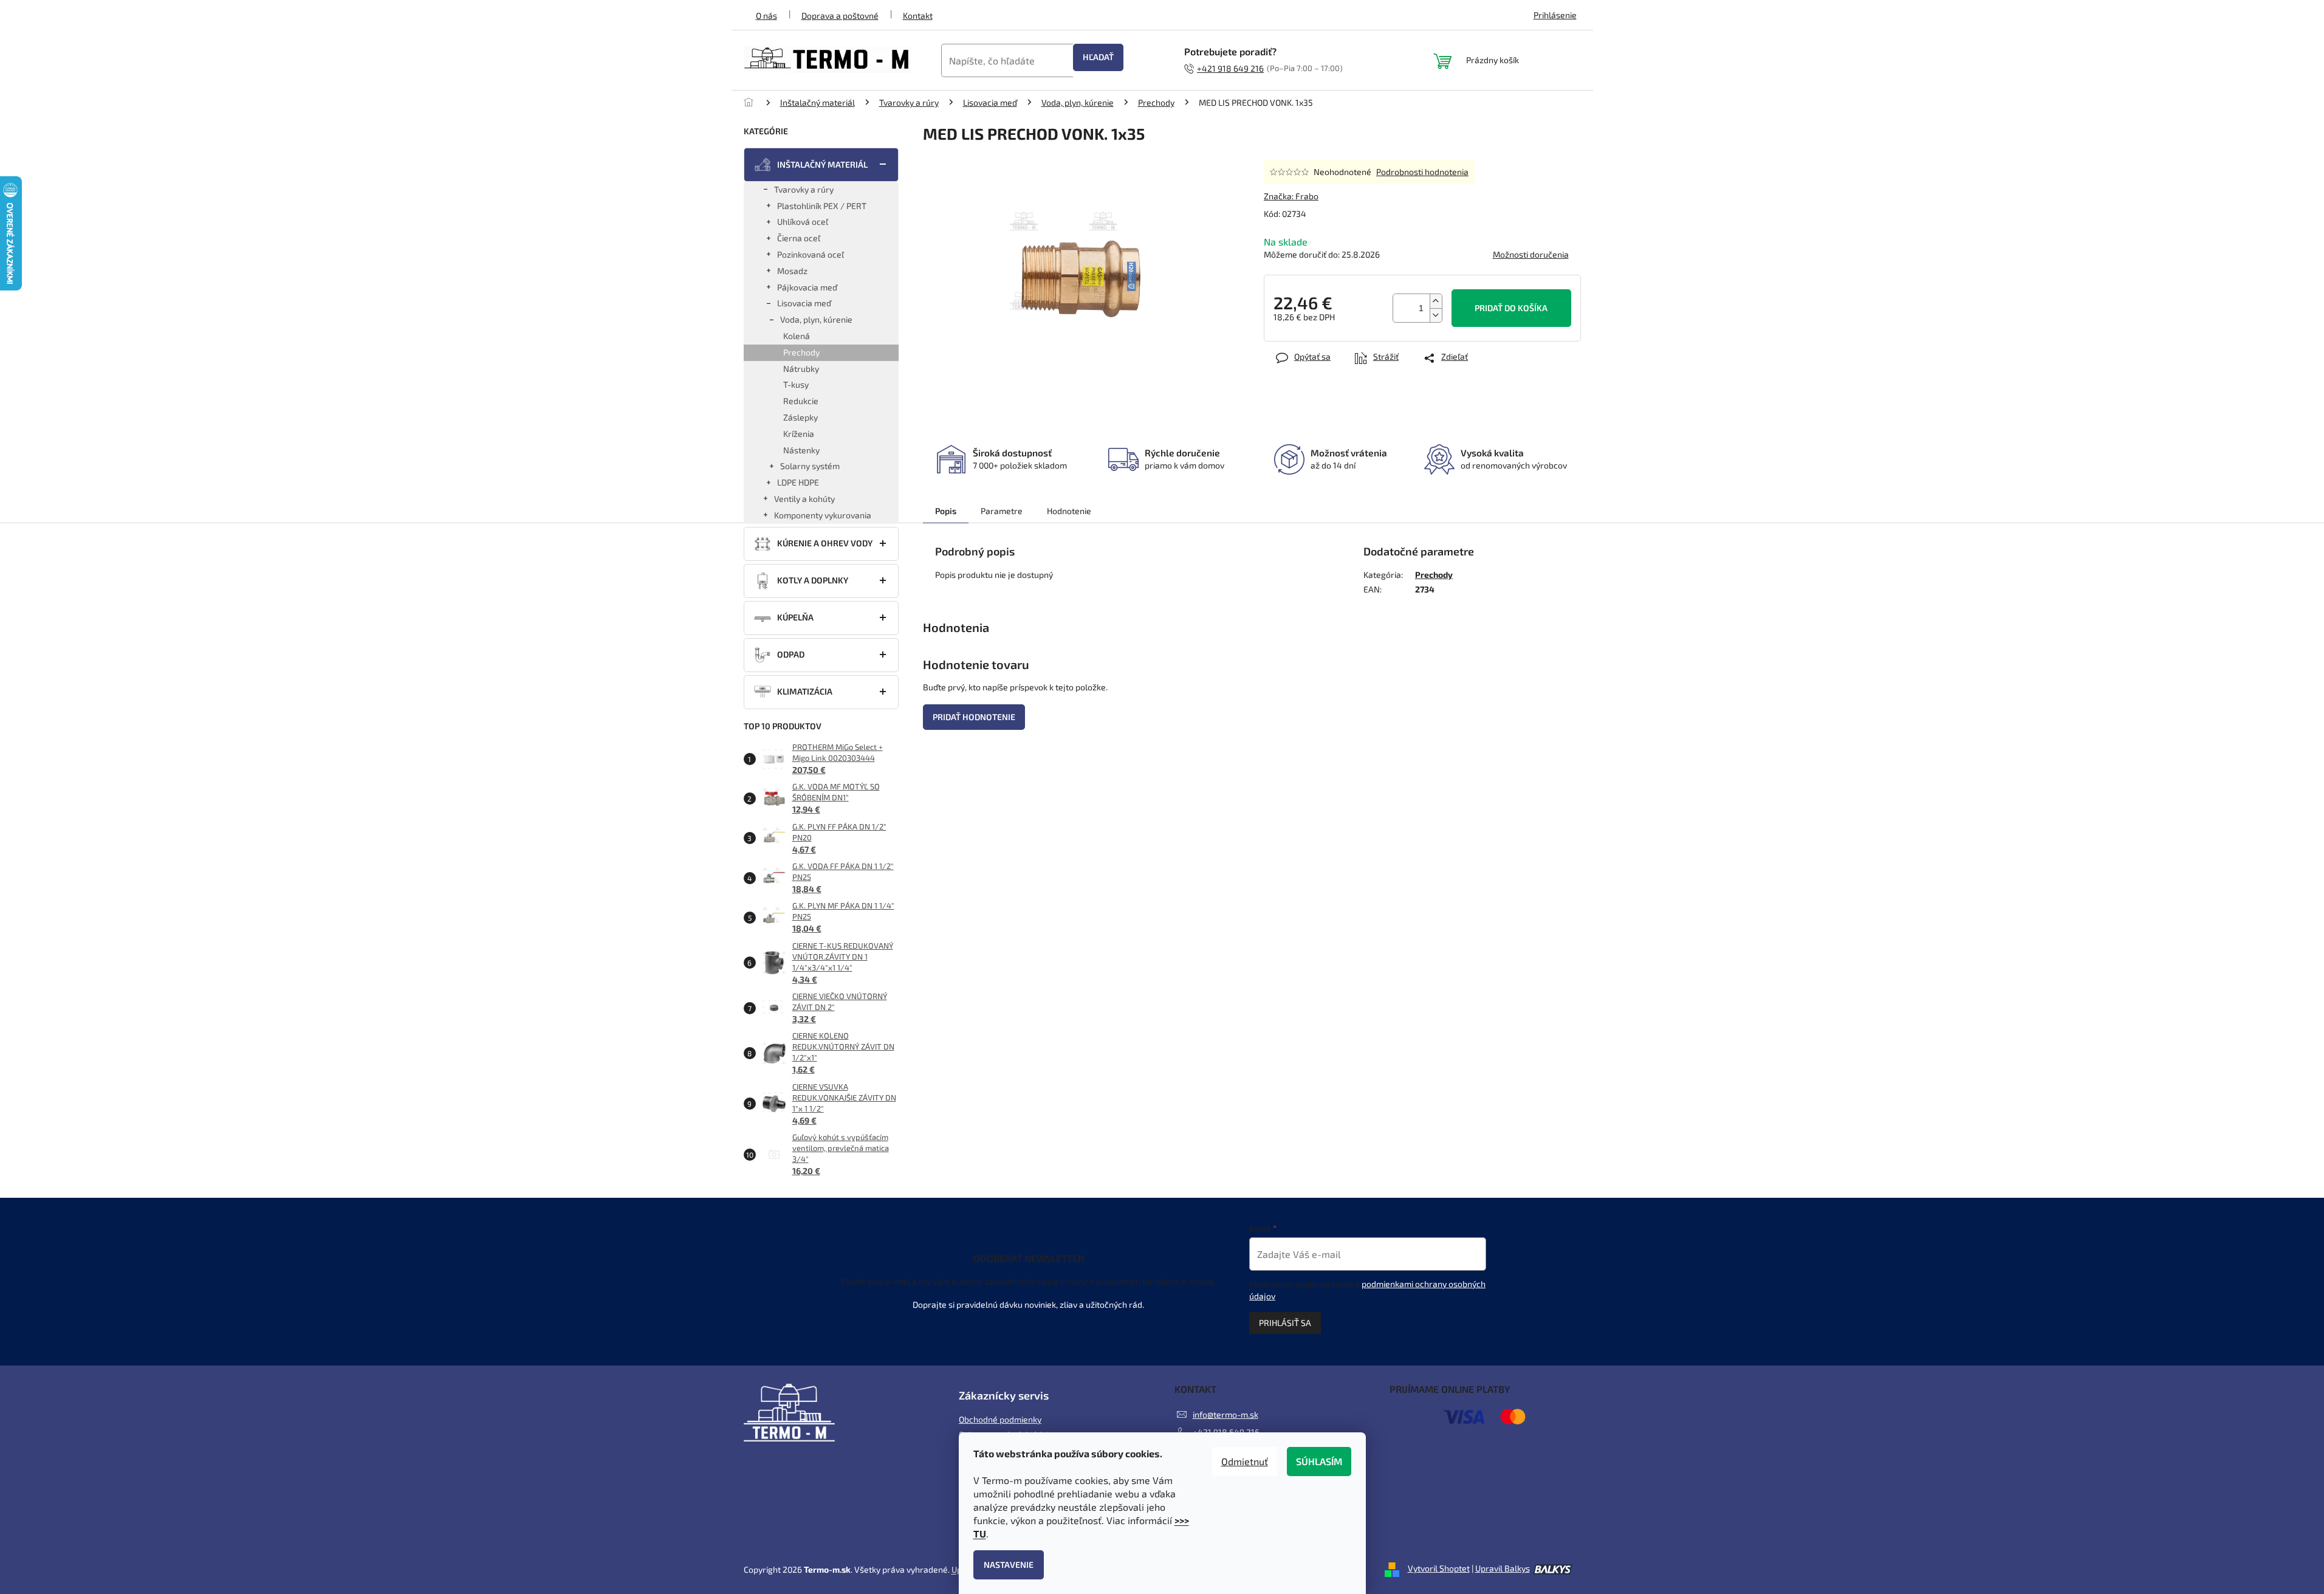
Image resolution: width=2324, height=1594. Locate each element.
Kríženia (799, 434)
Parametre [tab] (1002, 511)
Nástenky (801, 450)
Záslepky (800, 417)
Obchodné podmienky (1000, 1419)
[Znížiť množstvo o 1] (1436, 315)
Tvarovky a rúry (804, 189)
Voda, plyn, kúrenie (816, 319)
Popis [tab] (946, 511)
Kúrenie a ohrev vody (825, 543)
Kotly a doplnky (813, 580)
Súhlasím (1319, 1461)
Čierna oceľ (799, 238)
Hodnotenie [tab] (1069, 511)
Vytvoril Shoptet (1439, 1568)
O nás (766, 15)
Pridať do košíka (1511, 308)
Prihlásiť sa (1285, 1323)
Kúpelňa (795, 617)
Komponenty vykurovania (823, 515)
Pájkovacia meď (807, 287)
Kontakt (918, 15)
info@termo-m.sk (1225, 1414)
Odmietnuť (1245, 1461)
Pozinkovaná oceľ (811, 254)
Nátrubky (801, 369)
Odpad (791, 654)
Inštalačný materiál (822, 164)
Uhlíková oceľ (803, 222)
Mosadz (792, 271)
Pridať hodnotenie (974, 717)
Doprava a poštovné (840, 15)
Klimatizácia (805, 691)
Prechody (801, 352)
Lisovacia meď (804, 303)
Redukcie (801, 401)
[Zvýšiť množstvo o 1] (1436, 301)
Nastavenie (1009, 1565)
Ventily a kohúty (804, 499)
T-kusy (796, 384)
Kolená (797, 336)
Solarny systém (810, 466)
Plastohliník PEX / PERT (822, 206)
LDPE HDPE (798, 482)
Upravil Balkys (1503, 1568)
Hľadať (1098, 57)
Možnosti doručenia (1531, 254)
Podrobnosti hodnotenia (1422, 172)
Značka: (1291, 196)
